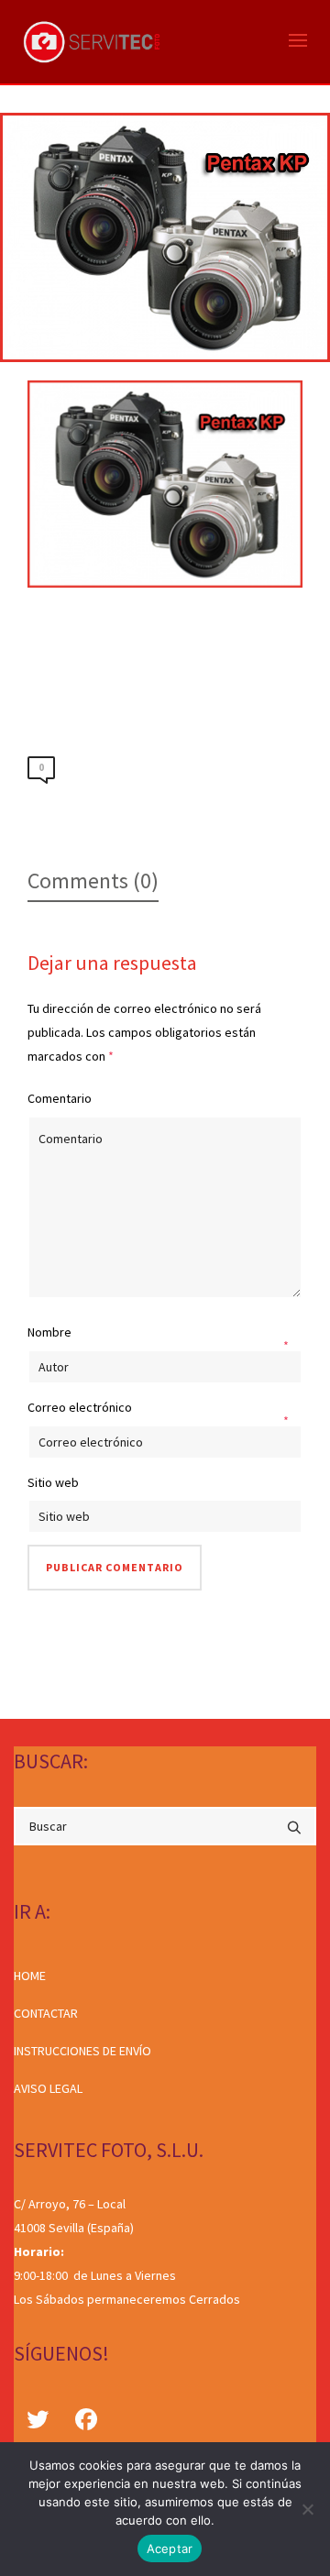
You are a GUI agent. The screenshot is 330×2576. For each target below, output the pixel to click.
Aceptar (170, 2548)
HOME (30, 1976)
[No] (307, 2509)
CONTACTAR (46, 2013)
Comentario (60, 1098)
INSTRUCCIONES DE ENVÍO (82, 2051)
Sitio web (53, 1482)
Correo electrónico (80, 1407)
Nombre (49, 1332)
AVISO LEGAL (48, 2088)
